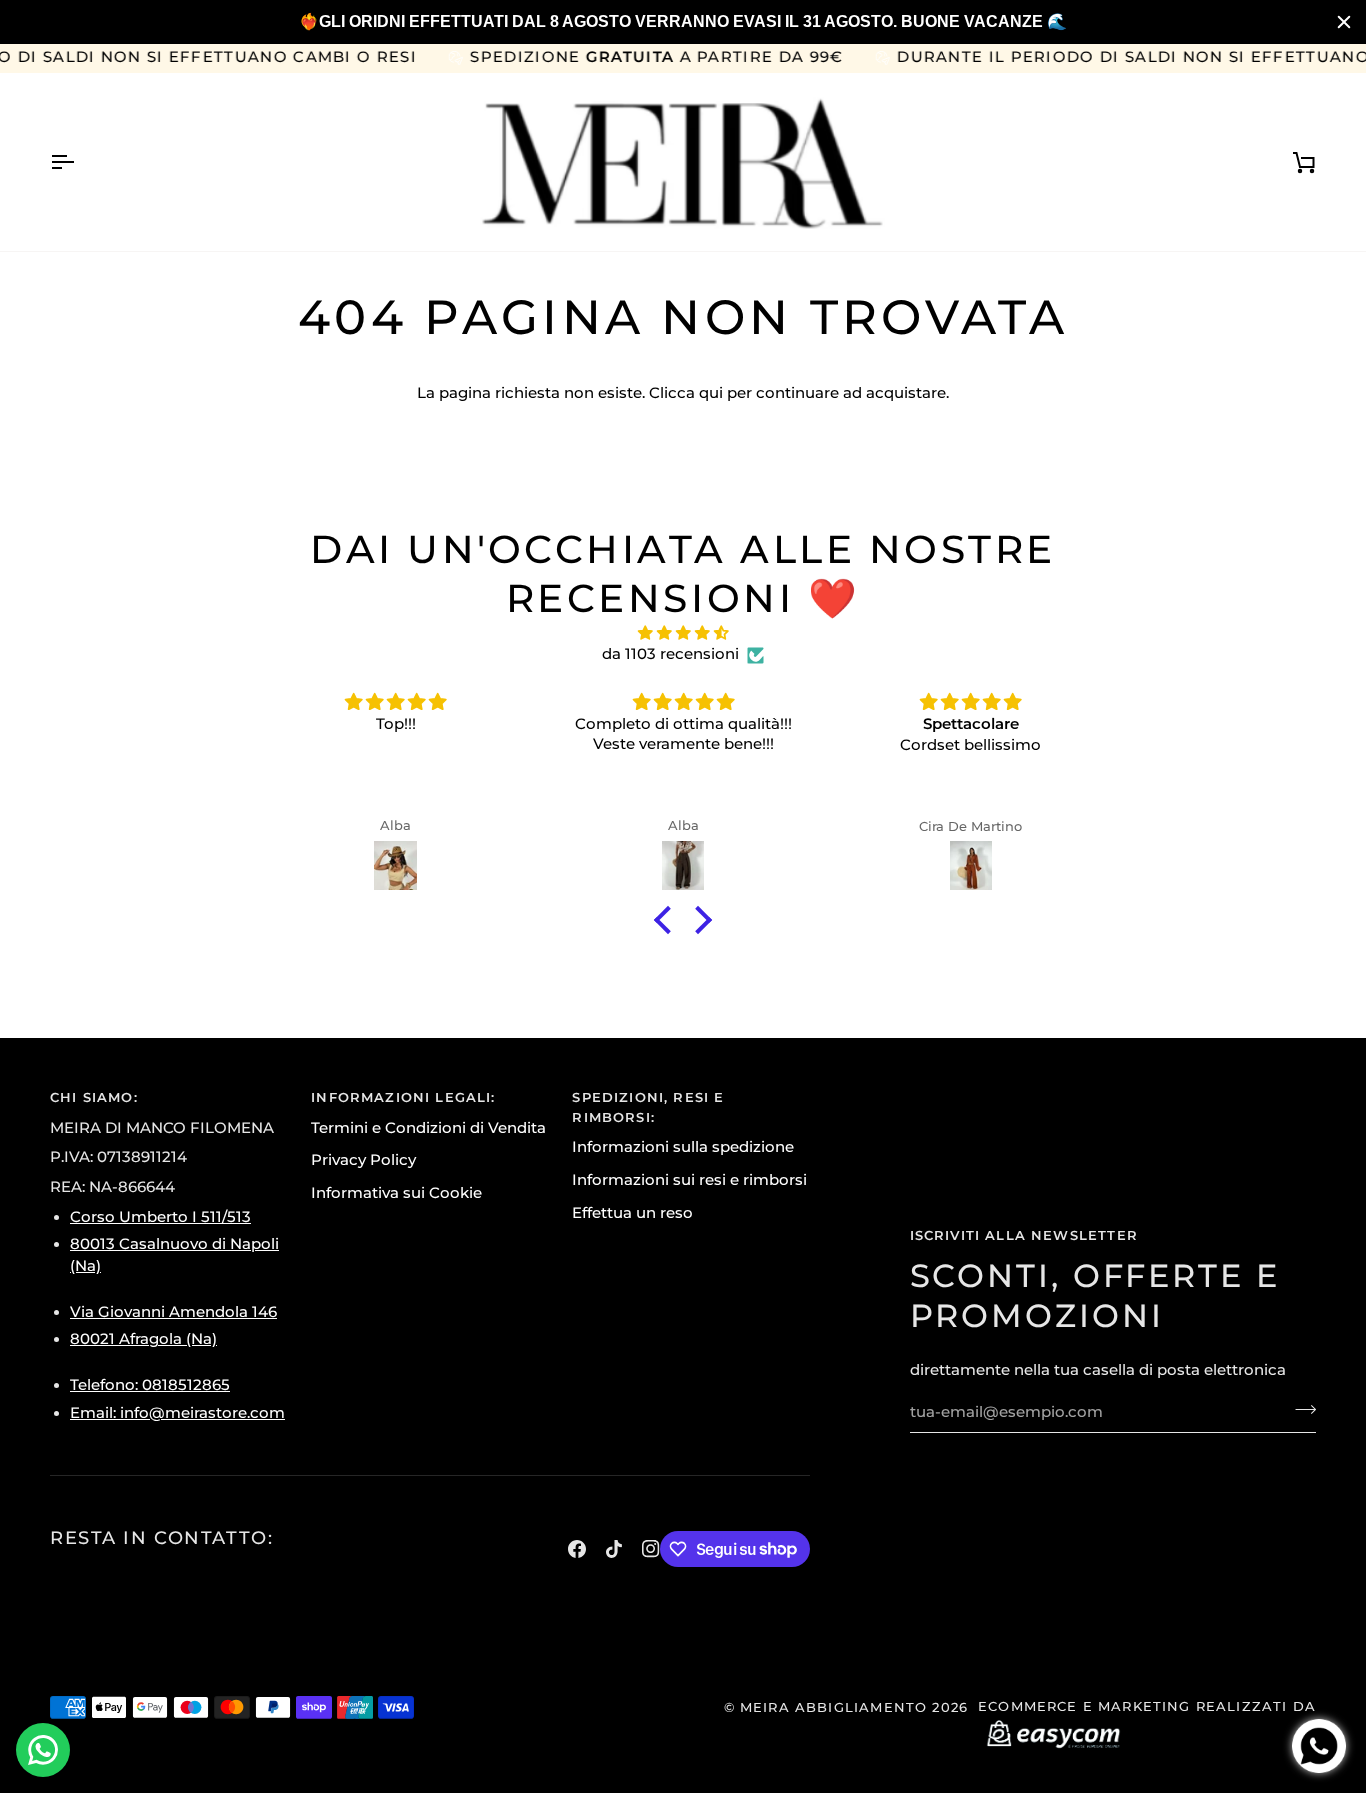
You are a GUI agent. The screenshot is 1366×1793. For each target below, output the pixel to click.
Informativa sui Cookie (396, 1193)
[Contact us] (43, 1750)
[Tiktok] (614, 1549)
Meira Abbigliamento (833, 1707)
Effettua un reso (632, 1213)
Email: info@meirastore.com (177, 1413)
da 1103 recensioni (670, 654)
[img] (683, 634)
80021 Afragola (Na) (143, 1339)
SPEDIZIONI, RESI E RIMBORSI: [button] (648, 1107)
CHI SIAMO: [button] (94, 1097)
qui (711, 393)
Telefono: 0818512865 (150, 1385)
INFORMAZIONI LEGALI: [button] (403, 1097)
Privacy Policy (363, 1160)
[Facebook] (577, 1549)
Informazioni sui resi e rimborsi (689, 1180)
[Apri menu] (80, 162)
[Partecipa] (1299, 1410)
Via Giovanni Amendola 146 (173, 1312)
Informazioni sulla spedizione (683, 1147)
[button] (668, 920)
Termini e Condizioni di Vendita (428, 1128)
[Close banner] (1344, 22)
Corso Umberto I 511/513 (160, 1217)
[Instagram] (651, 1549)
